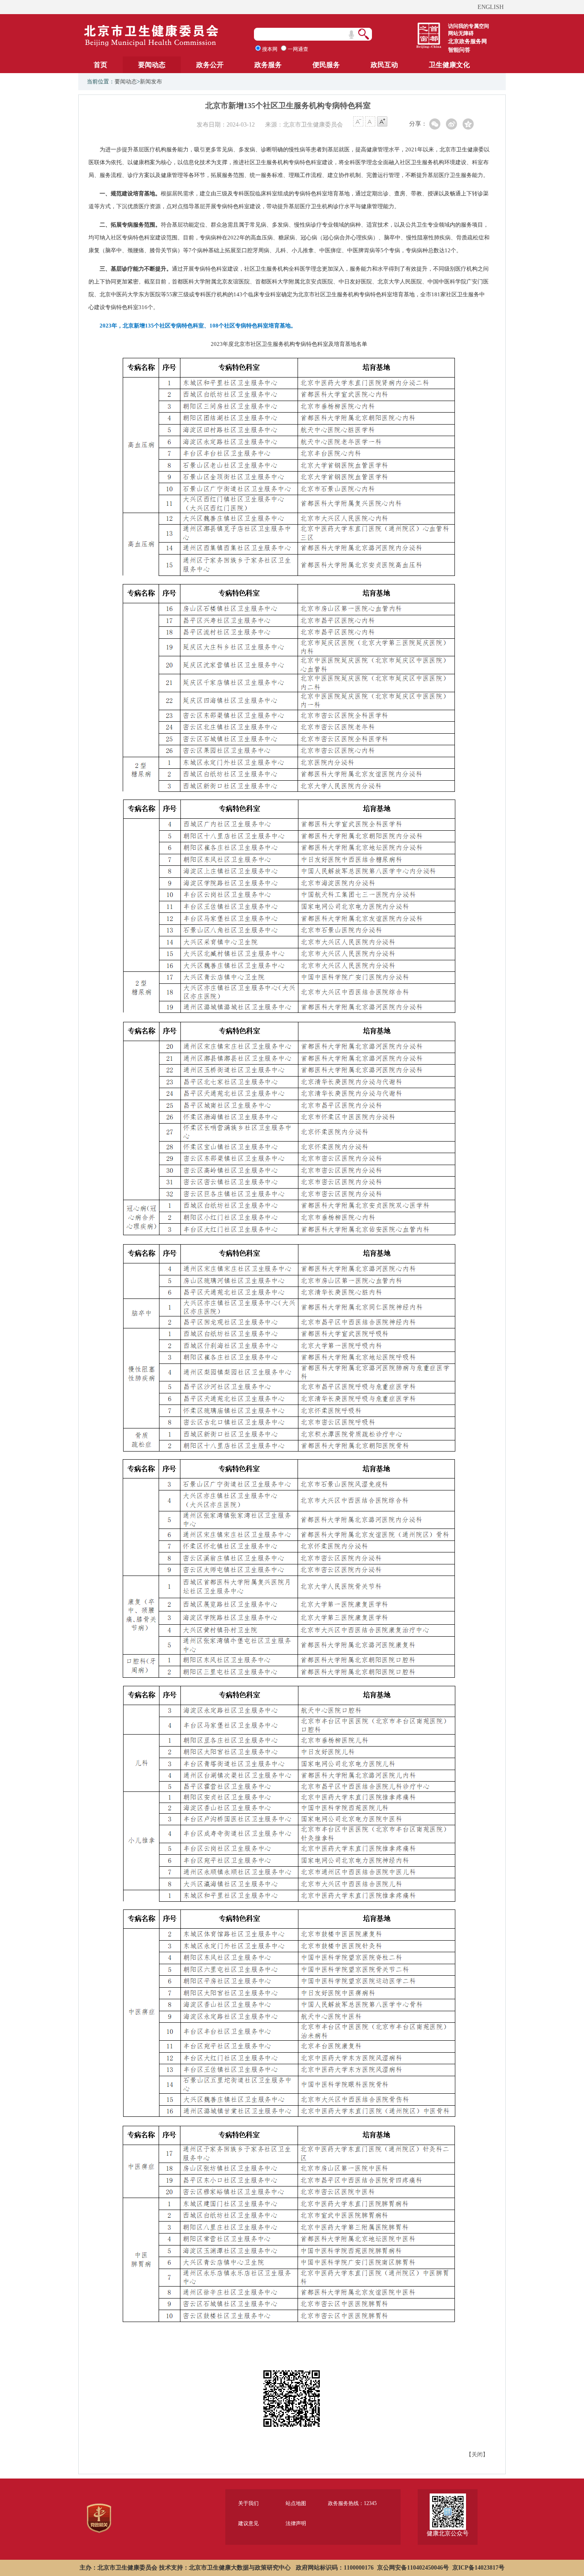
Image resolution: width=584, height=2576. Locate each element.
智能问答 (459, 50)
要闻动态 (152, 65)
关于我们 (248, 2503)
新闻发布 (151, 81)
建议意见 (248, 2523)
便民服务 (326, 65)
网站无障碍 (461, 33)
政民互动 (384, 65)
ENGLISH (491, 7)
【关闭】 (477, 2454)
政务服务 (268, 65)
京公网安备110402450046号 (413, 2568)
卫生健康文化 (449, 65)
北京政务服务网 (467, 41)
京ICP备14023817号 (478, 2568)
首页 (100, 65)
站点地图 (296, 2503)
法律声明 (296, 2523)
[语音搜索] (351, 35)
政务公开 (210, 65)
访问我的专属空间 (469, 26)
